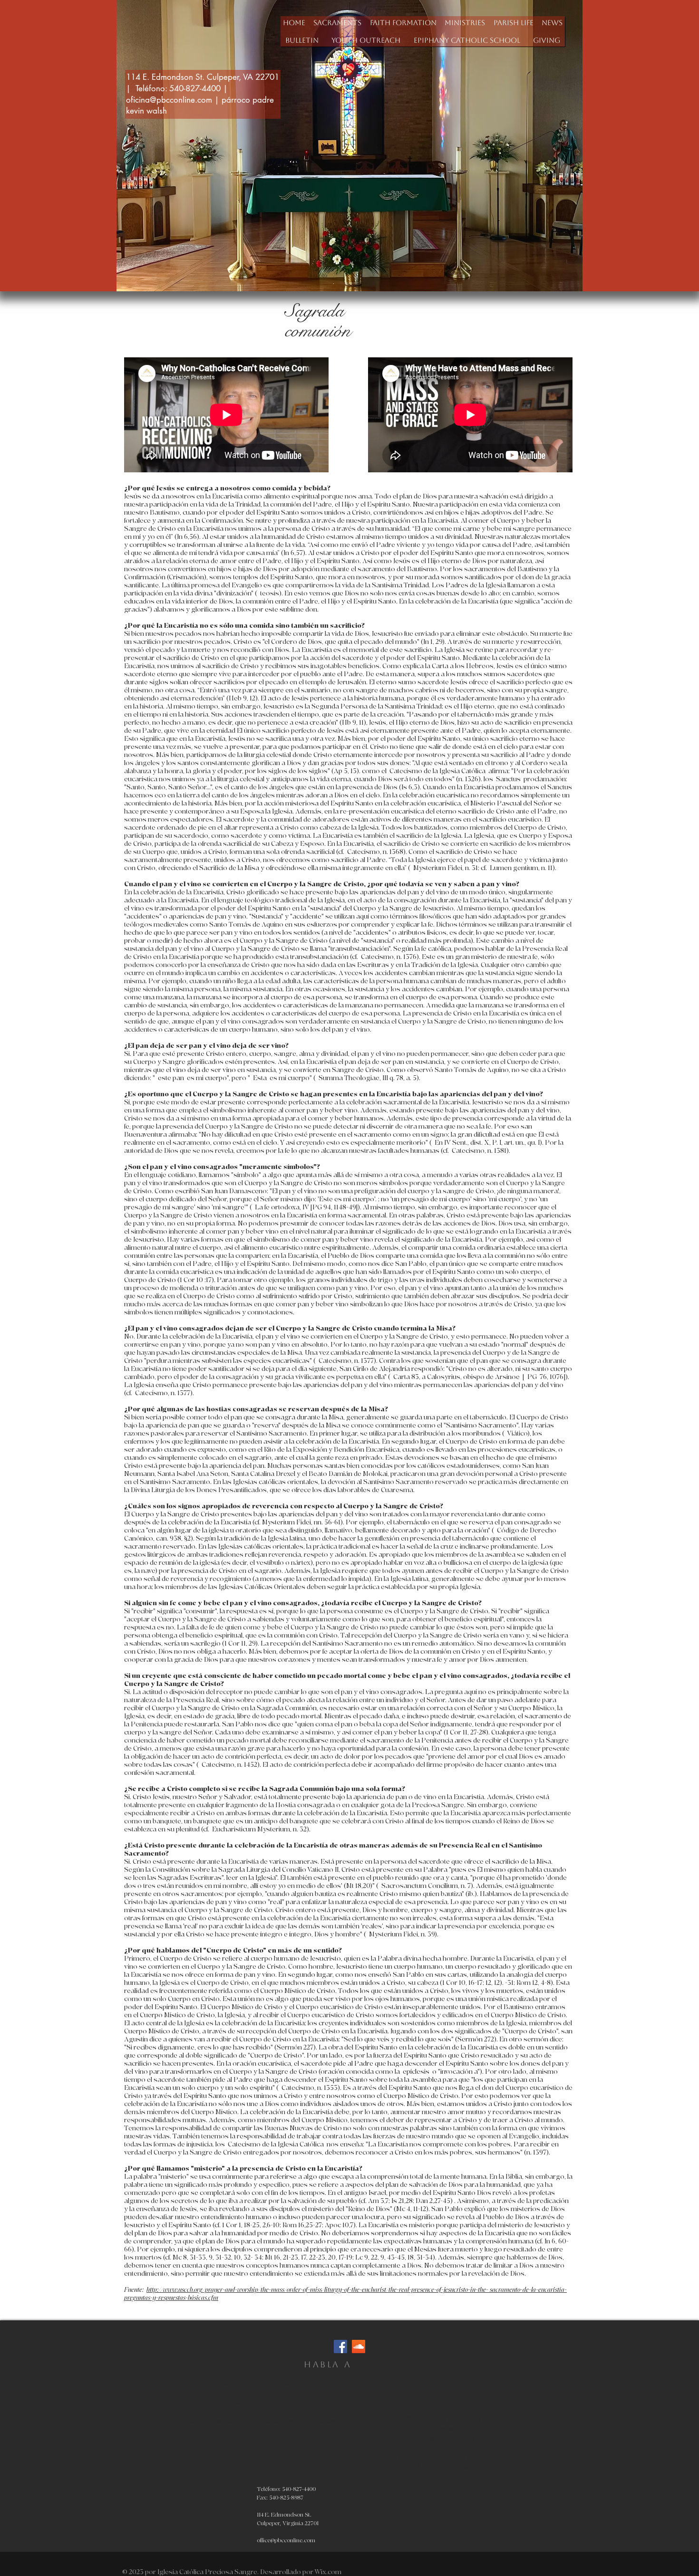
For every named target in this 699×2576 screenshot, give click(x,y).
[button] (338, 23)
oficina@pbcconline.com (169, 100)
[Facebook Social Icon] (340, 2346)
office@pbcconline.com (286, 2541)
